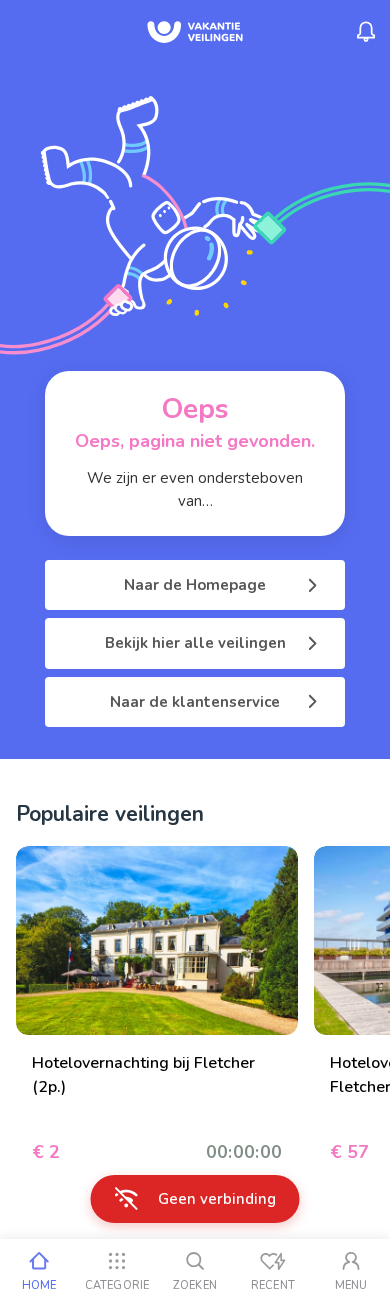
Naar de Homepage (195, 585)
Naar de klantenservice (195, 702)
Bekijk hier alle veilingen (195, 643)
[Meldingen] (366, 32)
